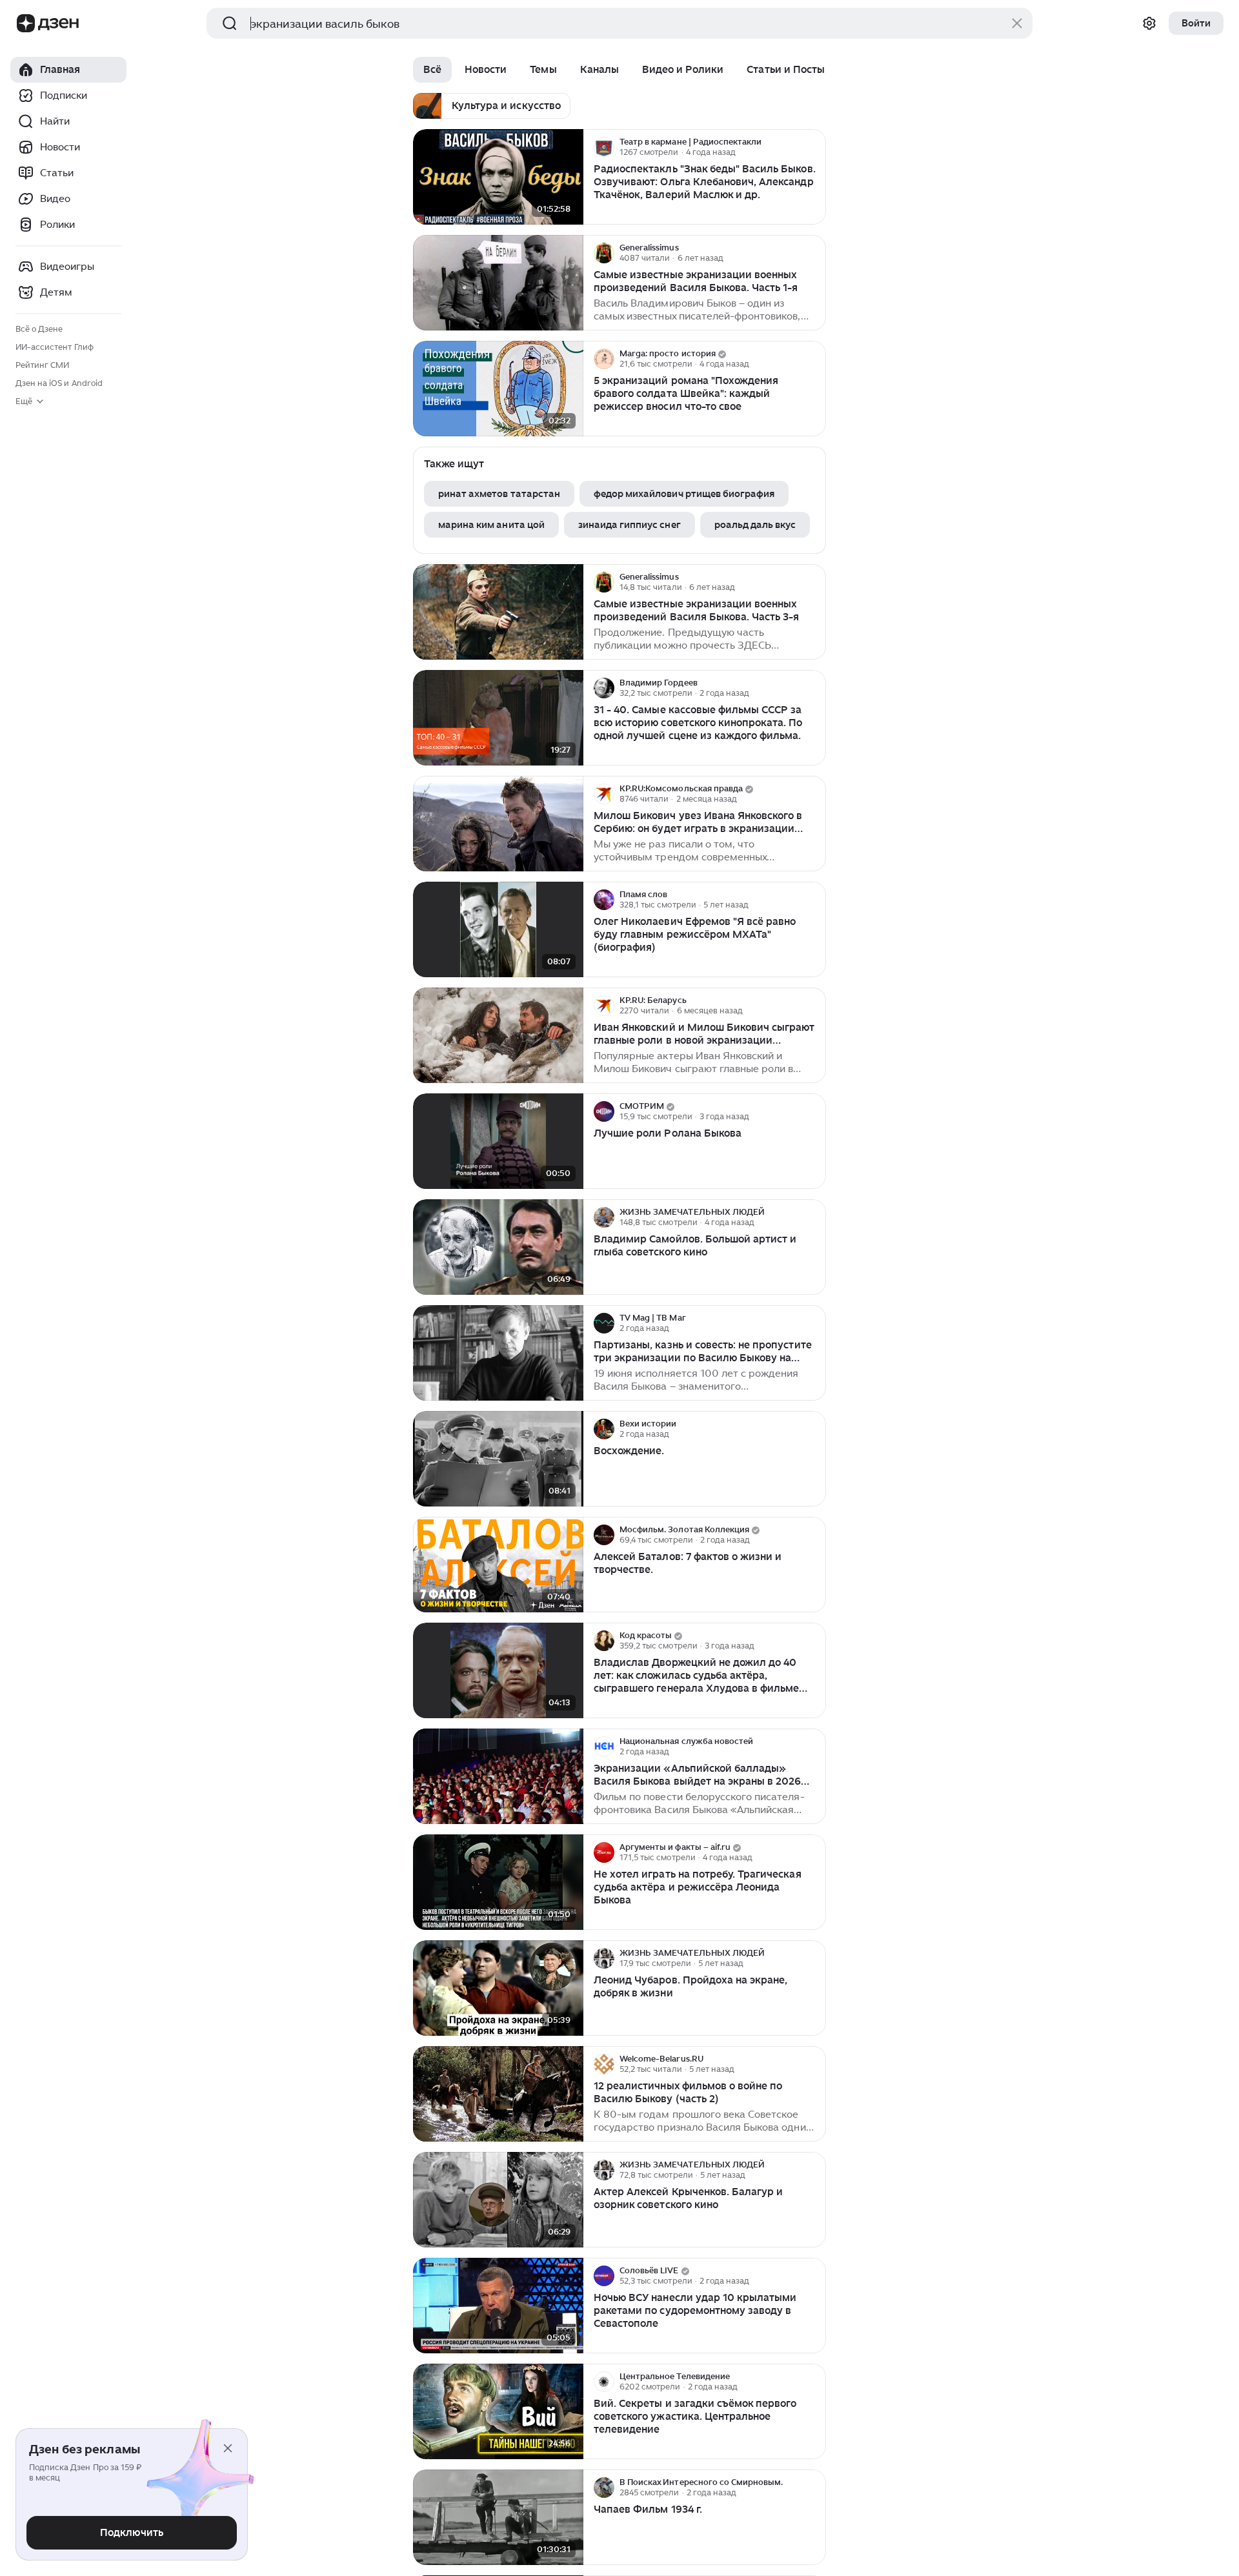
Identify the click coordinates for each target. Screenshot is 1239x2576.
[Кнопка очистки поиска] (1017, 23)
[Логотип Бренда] (26, 23)
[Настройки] (1149, 23)
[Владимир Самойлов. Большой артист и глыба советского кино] (498, 1247)
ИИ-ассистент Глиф (55, 347)
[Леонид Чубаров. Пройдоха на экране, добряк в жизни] (498, 1988)
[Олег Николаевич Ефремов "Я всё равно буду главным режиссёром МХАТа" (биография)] (498, 930)
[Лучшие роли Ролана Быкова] (498, 1141)
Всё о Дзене (39, 329)
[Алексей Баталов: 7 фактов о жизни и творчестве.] (498, 1565)
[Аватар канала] (604, 147)
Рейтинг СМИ (42, 365)
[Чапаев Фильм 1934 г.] (498, 2518)
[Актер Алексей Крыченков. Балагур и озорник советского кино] (498, 2200)
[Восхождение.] (498, 1459)
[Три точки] (814, 147)
